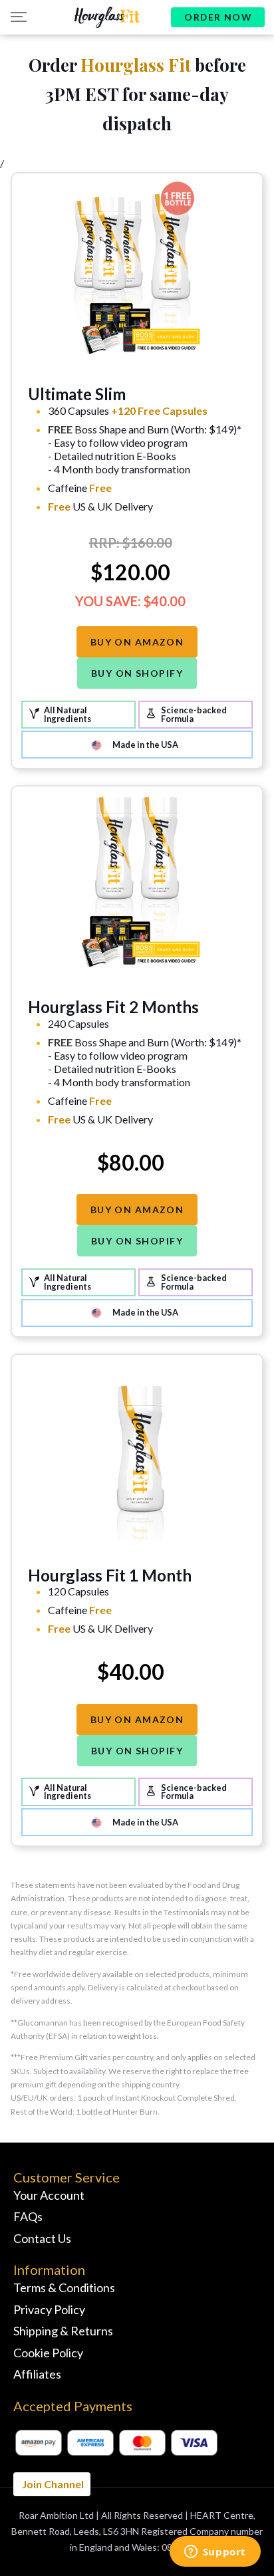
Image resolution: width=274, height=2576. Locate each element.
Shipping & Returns (63, 2331)
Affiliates (37, 2374)
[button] (17, 17)
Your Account (49, 2195)
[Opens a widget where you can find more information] (215, 2553)
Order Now (218, 17)
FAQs (28, 2216)
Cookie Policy (48, 2353)
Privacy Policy (49, 2309)
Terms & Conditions (64, 2287)
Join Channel (52, 2484)
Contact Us (42, 2238)
